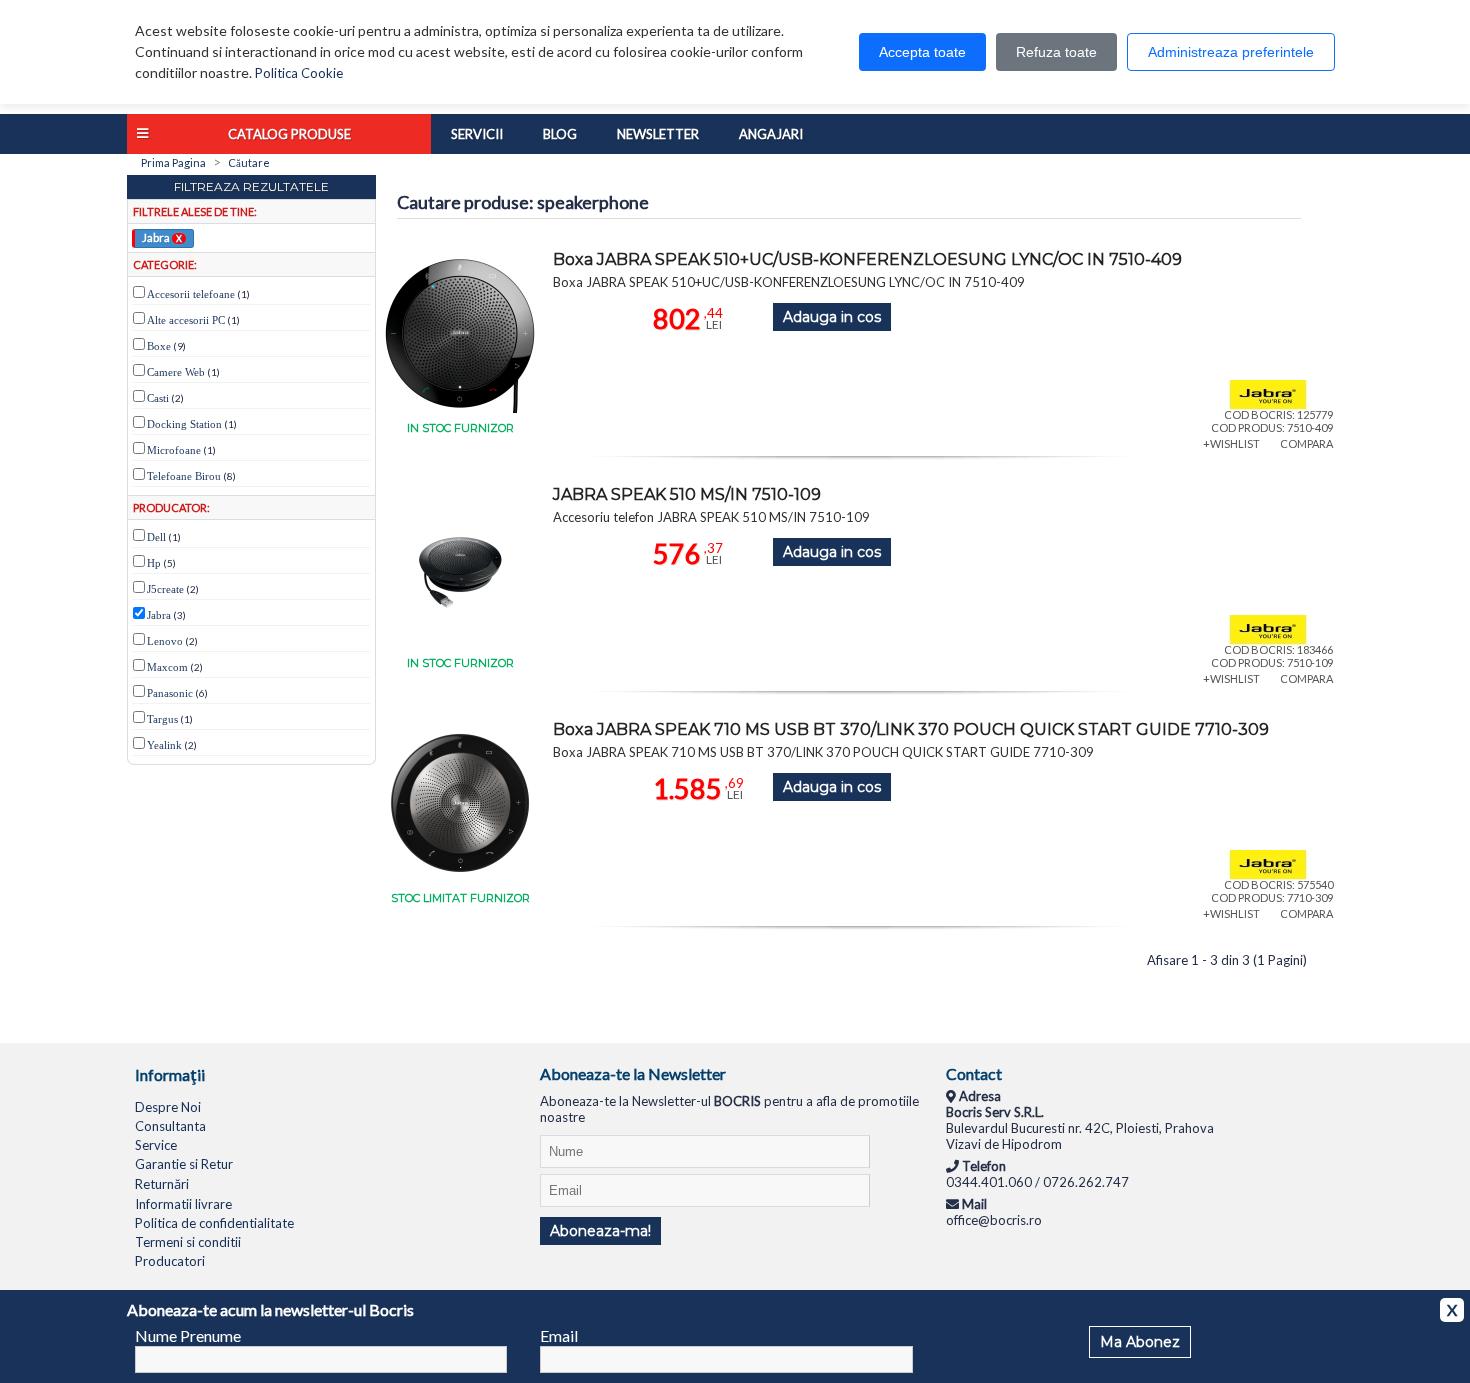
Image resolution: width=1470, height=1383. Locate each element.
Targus (162, 719)
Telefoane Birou (184, 476)
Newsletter (658, 134)
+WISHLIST (1231, 443)
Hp (154, 563)
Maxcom (167, 667)
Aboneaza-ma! (600, 1231)
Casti (158, 398)
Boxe (159, 346)
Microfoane (174, 450)
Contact (974, 1073)
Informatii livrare (183, 1204)
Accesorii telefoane (191, 294)
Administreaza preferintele (1231, 52)
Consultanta (170, 1126)
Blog (560, 134)
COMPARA (1306, 443)
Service (156, 1145)
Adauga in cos (832, 317)
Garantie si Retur (184, 1164)
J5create (165, 589)
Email (559, 1335)
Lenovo (165, 641)
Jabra (162, 237)
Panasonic (170, 693)
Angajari (771, 134)
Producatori (170, 1261)
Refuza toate (1056, 52)
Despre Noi (168, 1107)
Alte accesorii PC (186, 320)
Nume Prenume (188, 1335)
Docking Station (184, 424)
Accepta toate (922, 52)
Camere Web (176, 372)
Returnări (162, 1184)
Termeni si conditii (188, 1242)
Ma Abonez (1140, 1342)
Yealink (164, 745)
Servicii (477, 134)
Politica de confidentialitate (214, 1223)
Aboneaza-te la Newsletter (633, 1073)
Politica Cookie (299, 73)
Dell (156, 537)
